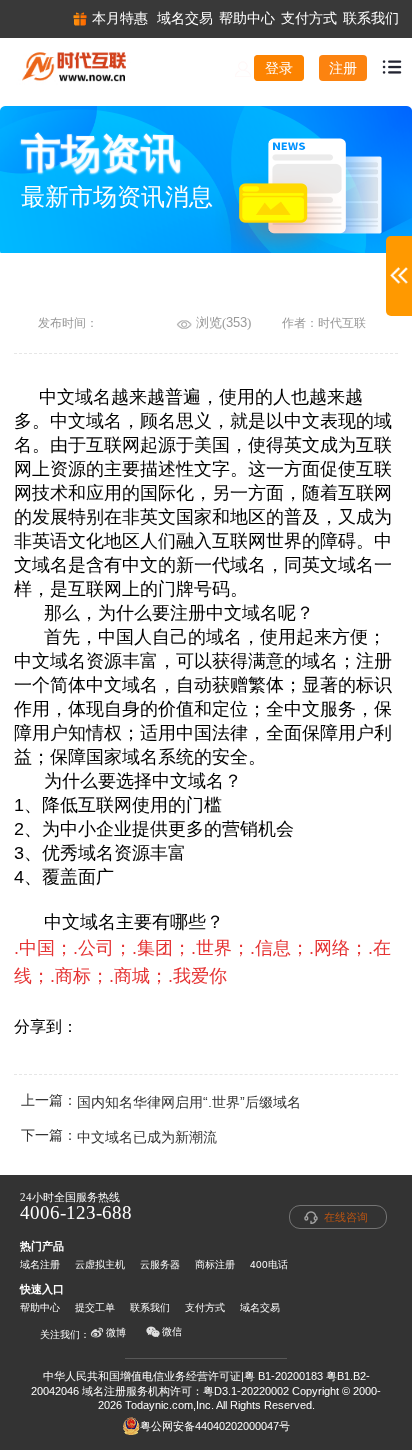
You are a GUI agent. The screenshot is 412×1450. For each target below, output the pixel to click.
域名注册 (40, 1264)
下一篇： (119, 1137)
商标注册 (215, 1264)
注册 (343, 68)
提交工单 (95, 1307)
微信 (172, 1331)
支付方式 (205, 1307)
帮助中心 (40, 1307)
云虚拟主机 (100, 1264)
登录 (279, 68)
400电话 (269, 1264)
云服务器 (160, 1264)
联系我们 (150, 1307)
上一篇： (161, 1102)
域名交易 (260, 1307)
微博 (116, 1332)
